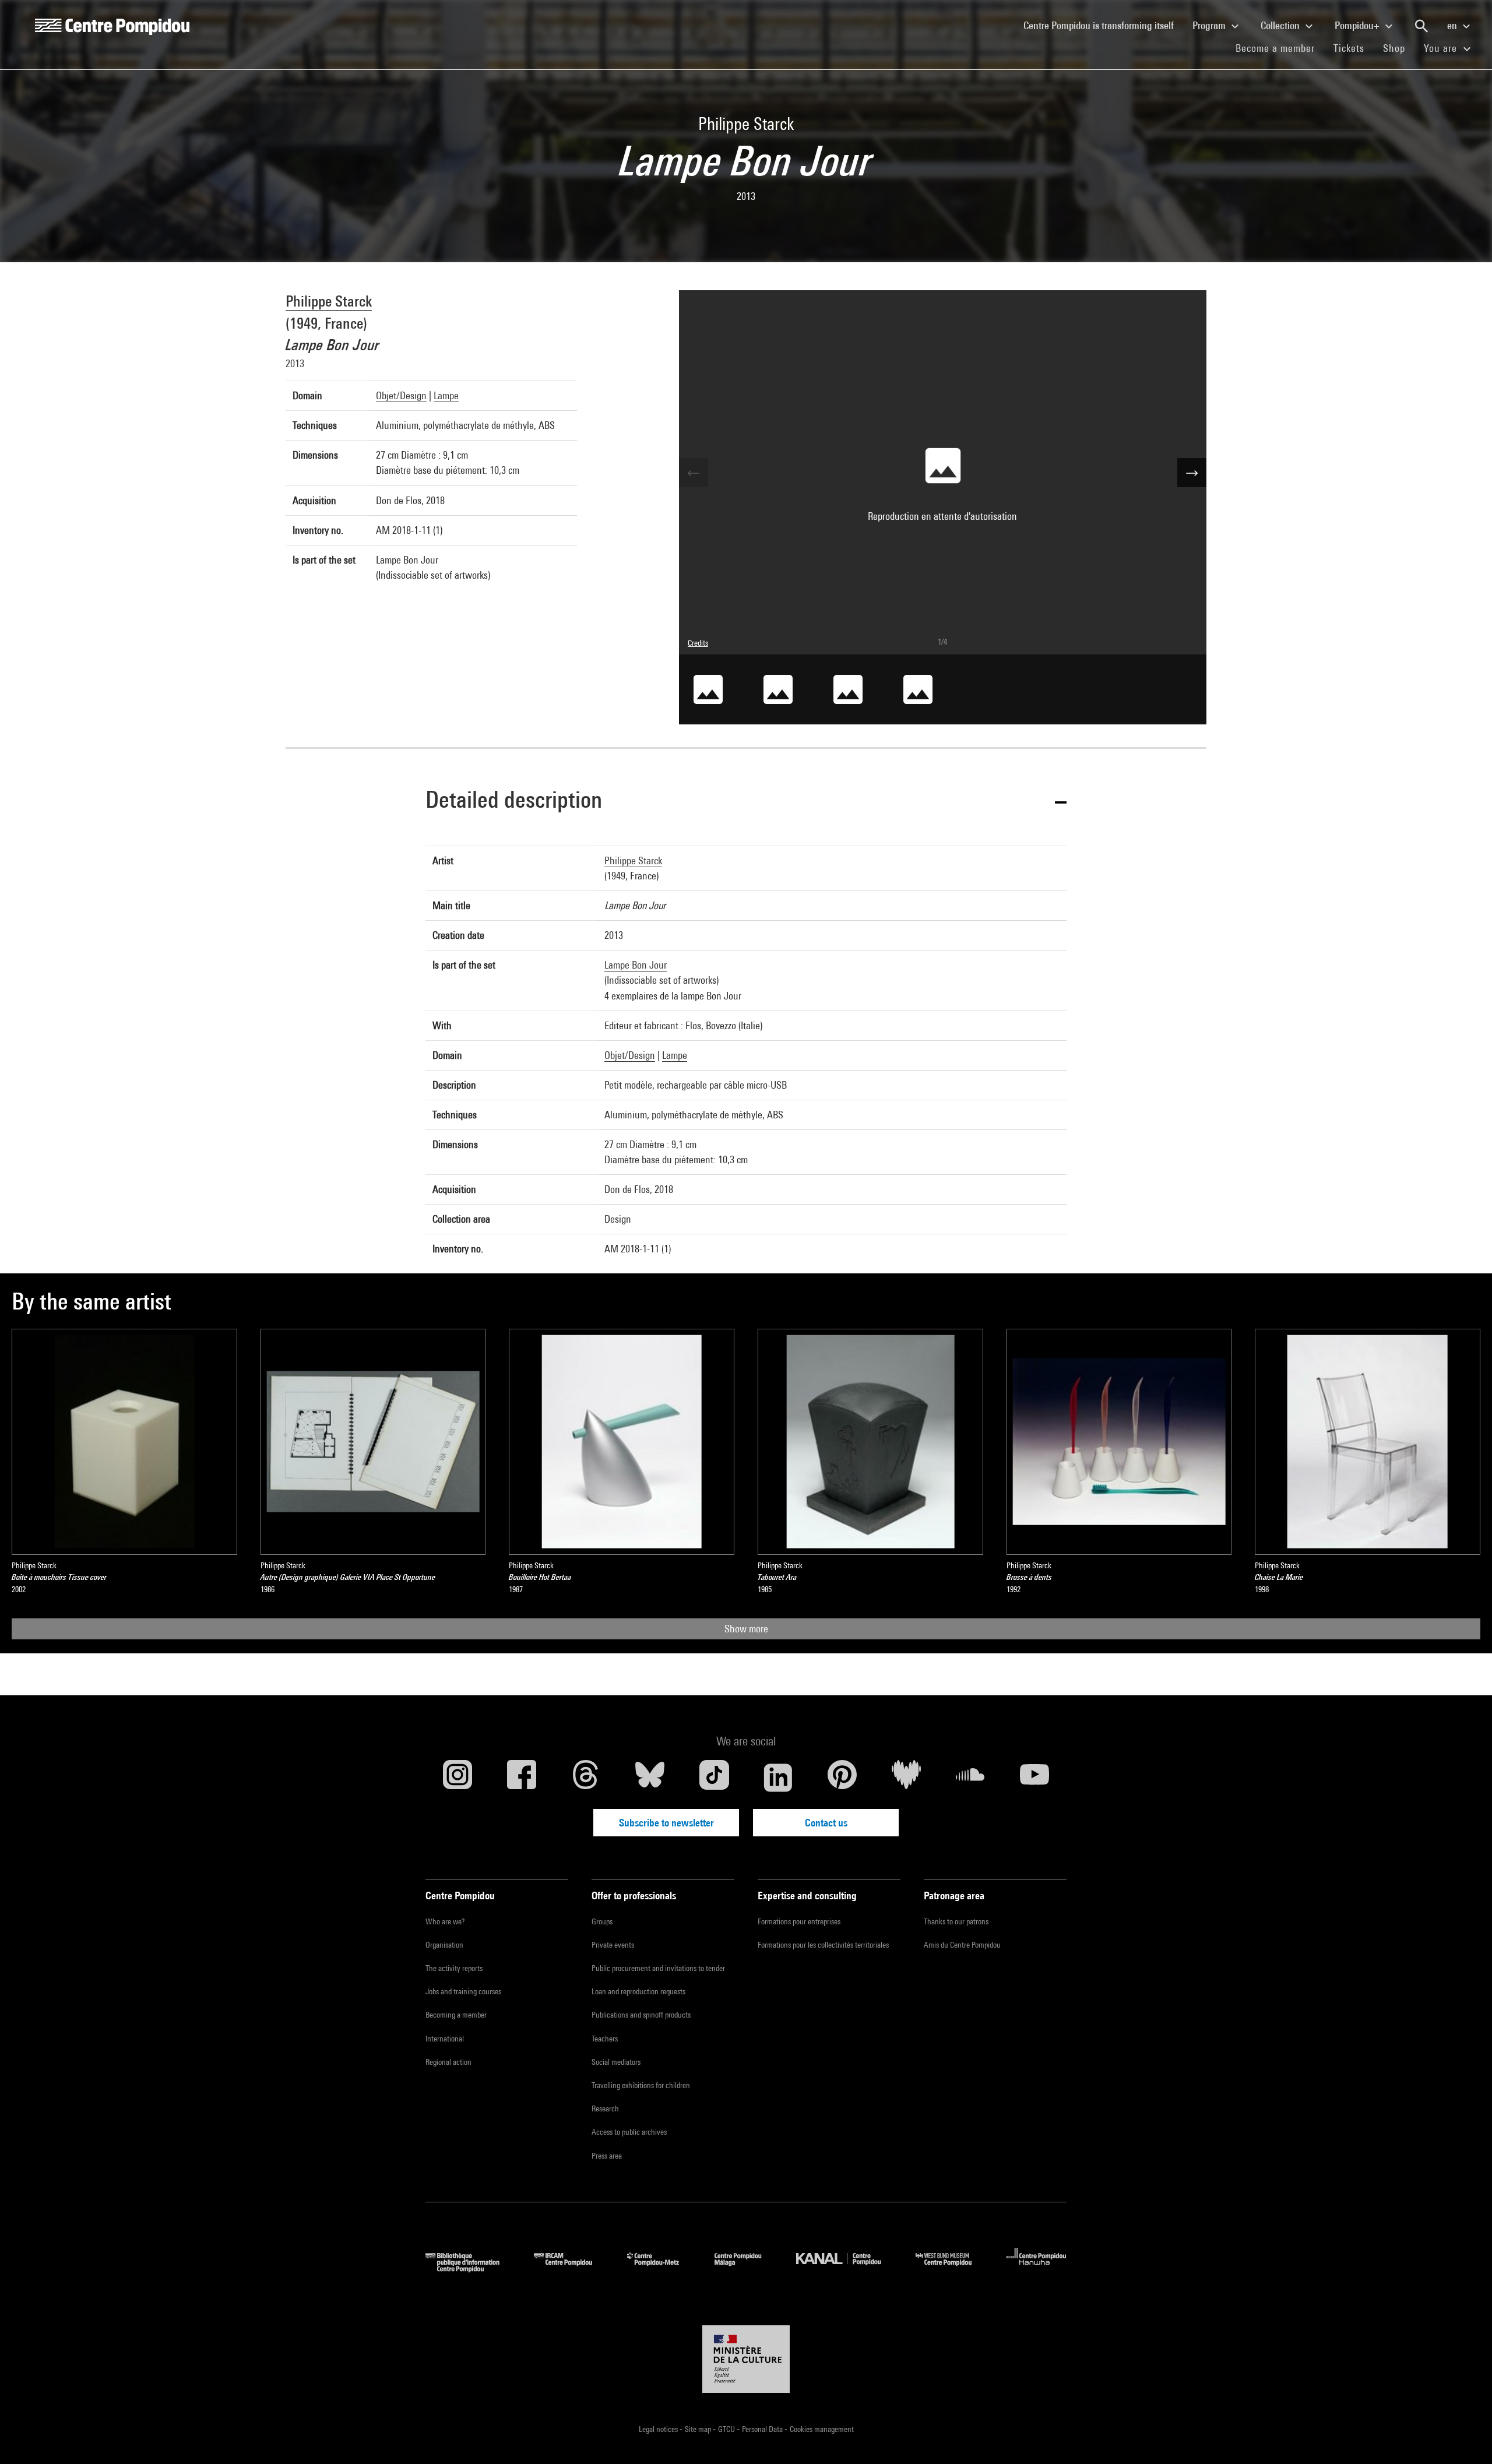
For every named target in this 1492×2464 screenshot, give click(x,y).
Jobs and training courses (463, 1991)
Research (605, 2109)
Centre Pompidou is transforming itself (1103, 25)
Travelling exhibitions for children (641, 2085)
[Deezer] (906, 1777)
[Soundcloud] (970, 1777)
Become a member (1280, 48)
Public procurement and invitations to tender (658, 1968)
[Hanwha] (1037, 2268)
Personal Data (763, 2429)
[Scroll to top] (1465, 2437)
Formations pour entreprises (799, 1921)
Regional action (448, 2062)
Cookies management (822, 2429)
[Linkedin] (778, 1777)
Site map (699, 2429)
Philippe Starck (329, 301)
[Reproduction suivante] (1192, 473)
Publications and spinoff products (641, 2015)
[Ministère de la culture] (746, 2359)
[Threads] (586, 1777)
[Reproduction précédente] (694, 473)
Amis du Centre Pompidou (962, 1945)
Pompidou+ (1358, 25)
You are (1442, 48)
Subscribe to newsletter (666, 1823)
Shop (1399, 48)
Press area (607, 2156)
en (1453, 25)
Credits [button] (698, 643)
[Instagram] (458, 1777)
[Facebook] (522, 1777)
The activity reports (454, 1968)
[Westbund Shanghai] (952, 2268)
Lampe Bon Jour (636, 965)
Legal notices (659, 2429)
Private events (613, 1945)
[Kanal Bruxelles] (847, 2268)
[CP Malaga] (747, 2268)
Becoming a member (456, 2015)
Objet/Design (401, 395)
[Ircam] (572, 2268)
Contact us (826, 1823)
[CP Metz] (662, 2268)
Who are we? (445, 1921)
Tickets (1349, 48)
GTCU (727, 2429)
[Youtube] (1034, 1777)
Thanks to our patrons (956, 1921)
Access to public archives (629, 2132)
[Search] (1421, 26)
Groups (602, 1921)
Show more (746, 1629)
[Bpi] (471, 2268)
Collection (1281, 25)
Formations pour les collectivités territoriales (823, 1945)
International (445, 2039)
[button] (746, 802)
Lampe (446, 395)
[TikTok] (714, 1777)
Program (1210, 25)
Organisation (444, 1945)
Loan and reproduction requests (638, 1991)
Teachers (605, 2039)
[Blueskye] (650, 1777)
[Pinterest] (842, 1777)
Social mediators (616, 2062)
